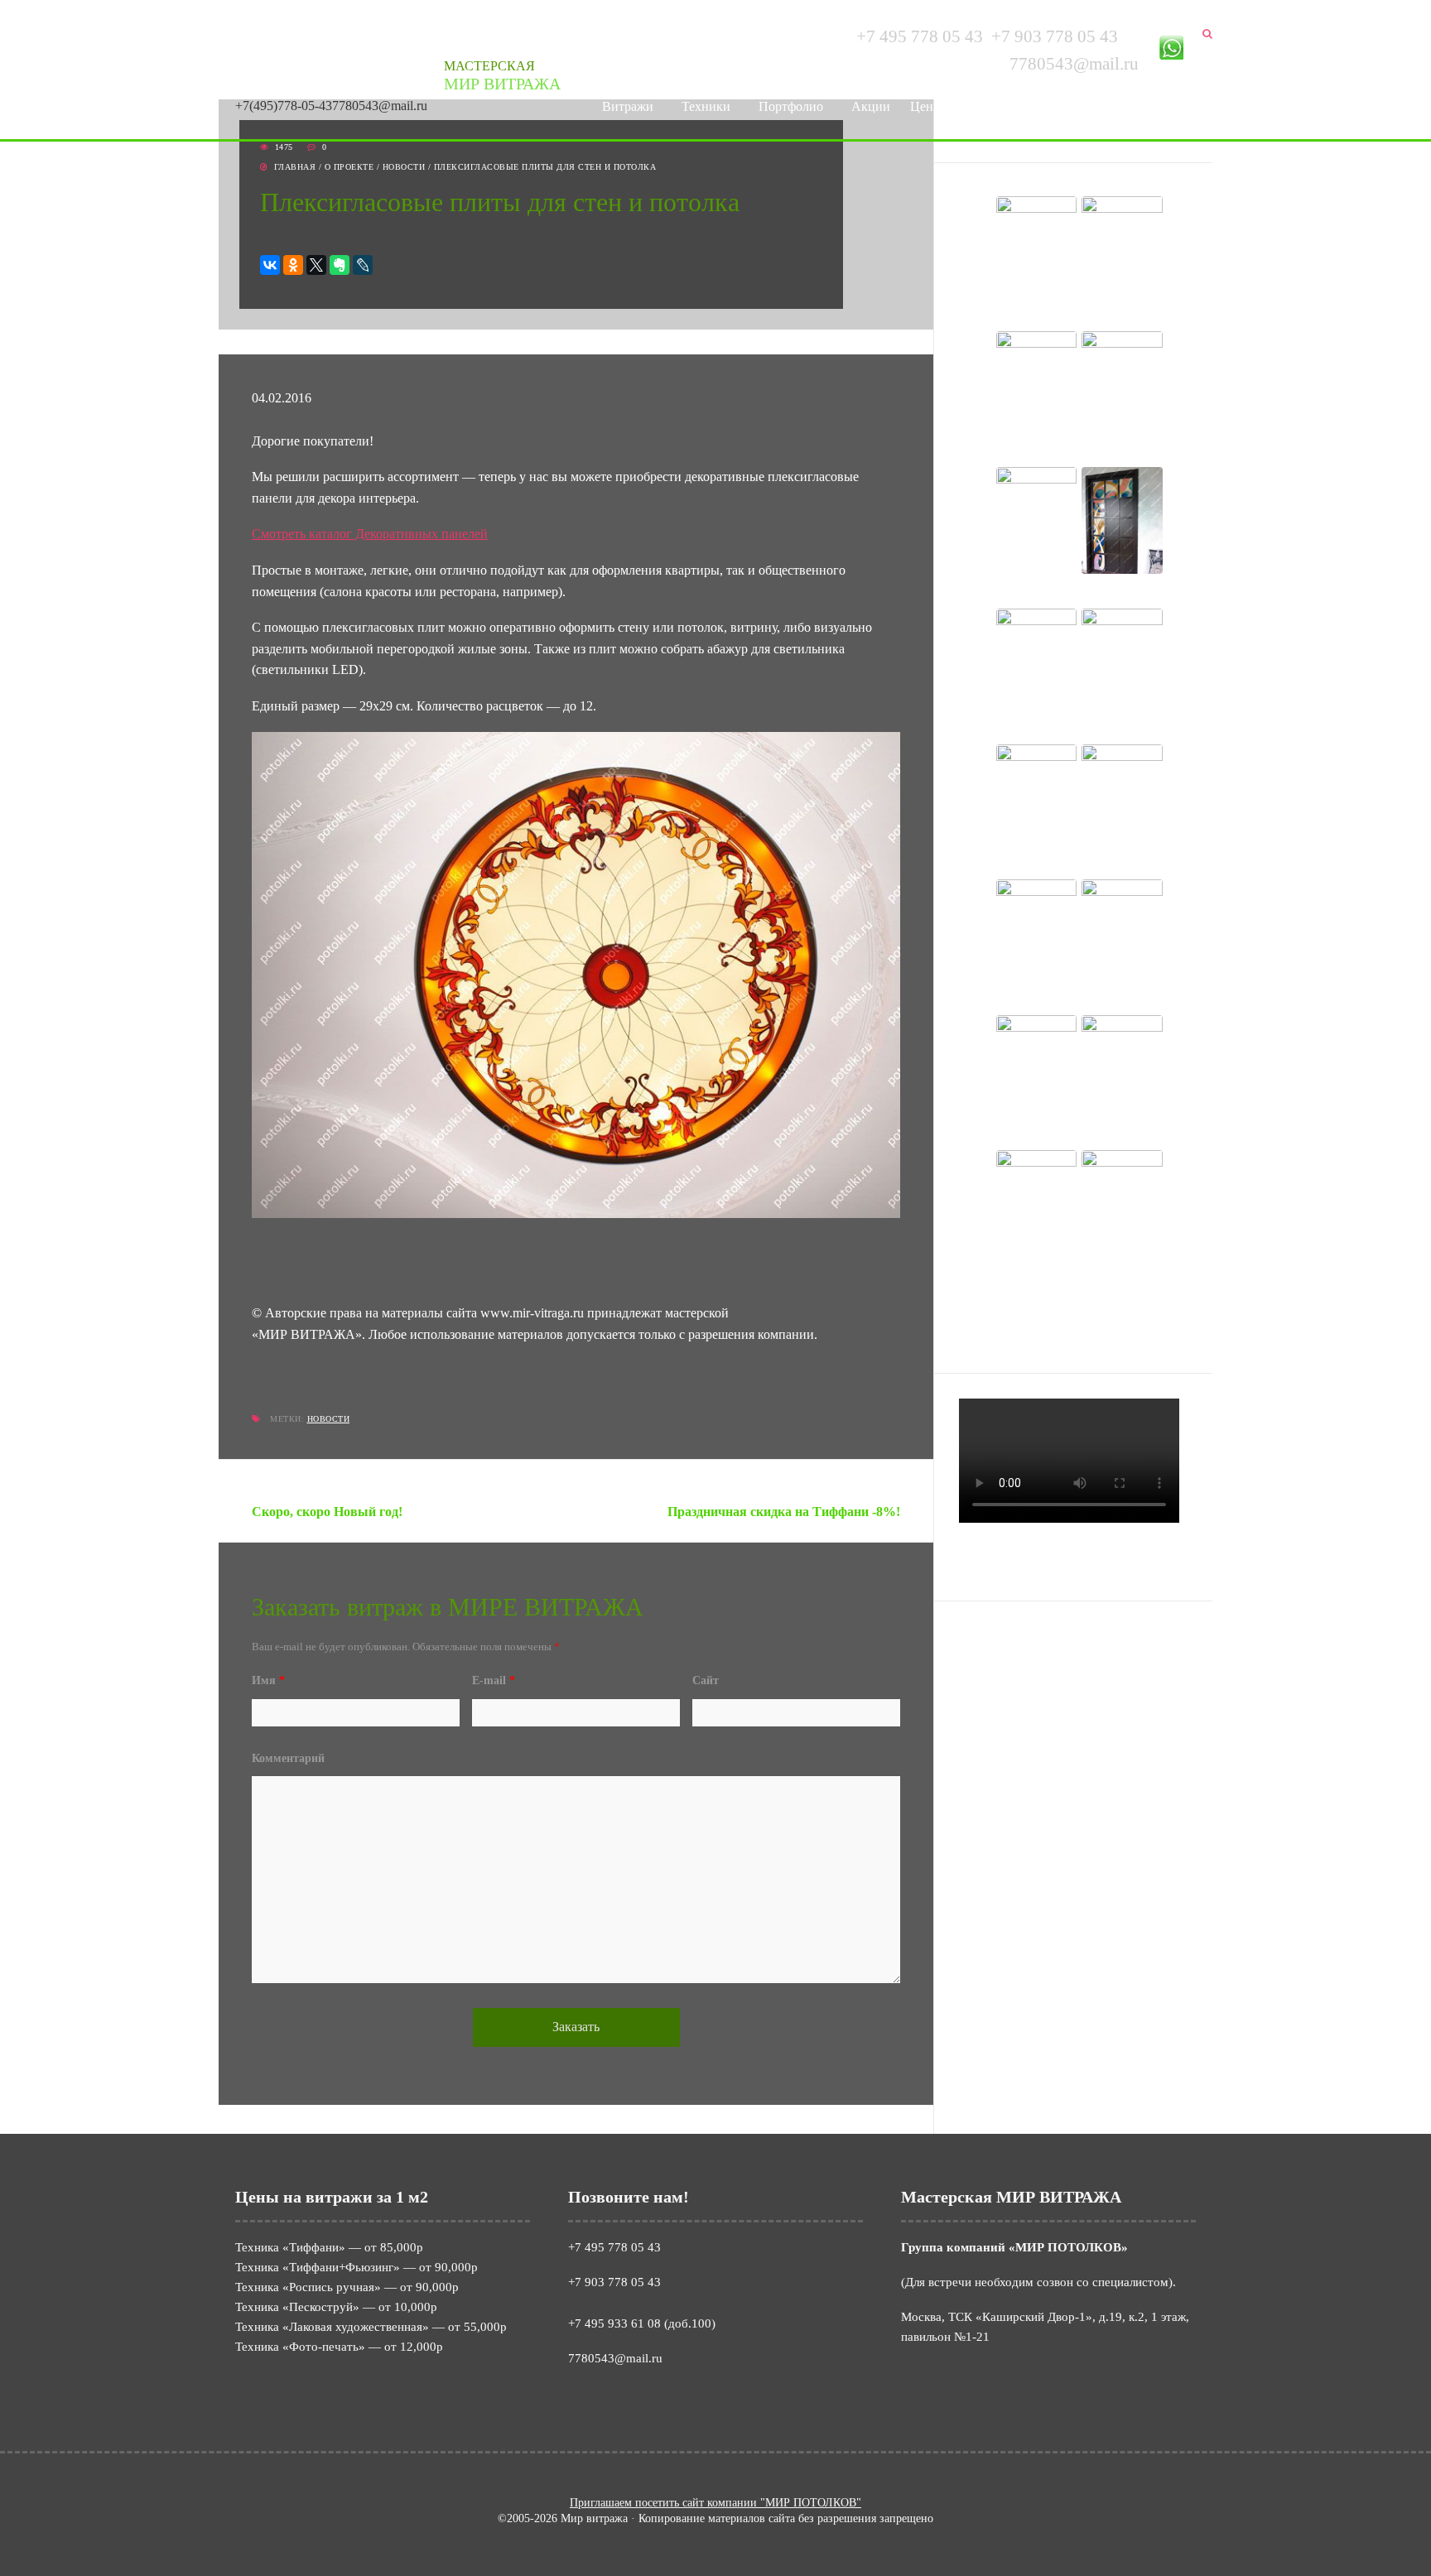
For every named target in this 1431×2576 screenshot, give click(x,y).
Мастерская (502, 76)
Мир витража (277, 54)
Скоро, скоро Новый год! (327, 1512)
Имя (268, 1680)
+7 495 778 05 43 (920, 36)
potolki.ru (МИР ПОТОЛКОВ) (1062, 1637)
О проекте (349, 167)
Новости (404, 167)
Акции (871, 106)
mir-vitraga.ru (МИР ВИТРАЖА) (1067, 1657)
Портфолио (791, 106)
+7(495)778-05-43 (284, 106)
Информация (1067, 106)
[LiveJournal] (363, 265)
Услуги (982, 106)
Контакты (1160, 106)
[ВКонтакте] (270, 265)
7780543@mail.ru (380, 106)
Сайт (706, 1680)
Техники (706, 106)
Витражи (628, 106)
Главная (295, 167)
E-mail (494, 1680)
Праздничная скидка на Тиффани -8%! (784, 1512)
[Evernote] (340, 265)
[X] (316, 265)
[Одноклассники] (293, 265)
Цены (926, 106)
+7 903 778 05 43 (1055, 36)
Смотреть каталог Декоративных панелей (370, 534)
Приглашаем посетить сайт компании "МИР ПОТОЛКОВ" (715, 2503)
